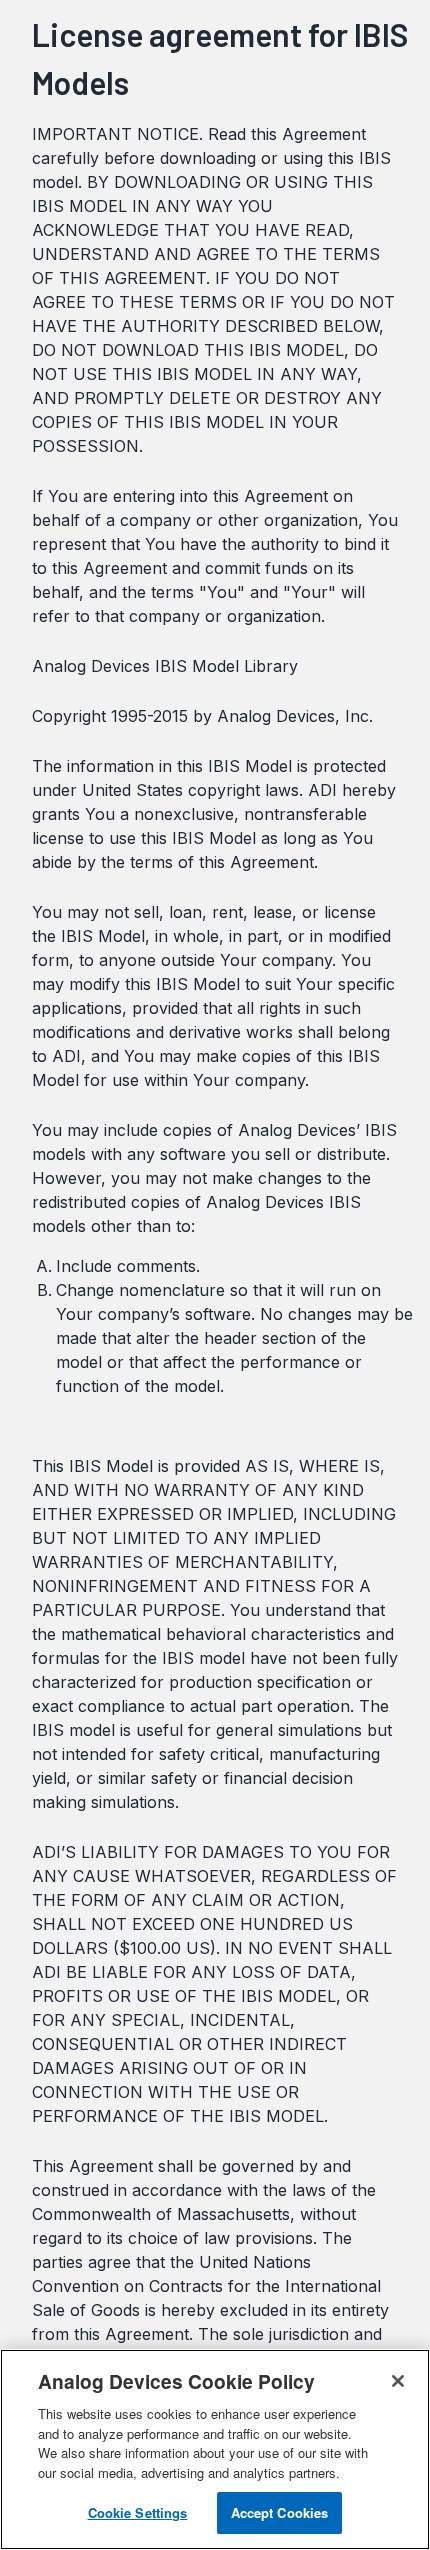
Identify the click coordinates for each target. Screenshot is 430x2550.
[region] (215, 2449)
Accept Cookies (280, 2512)
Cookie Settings (138, 2512)
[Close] (398, 2381)
